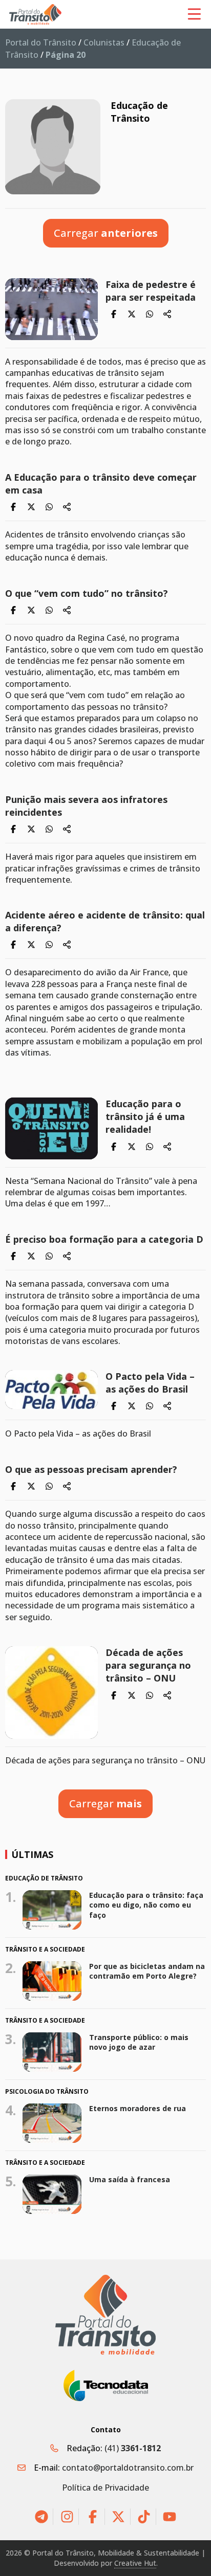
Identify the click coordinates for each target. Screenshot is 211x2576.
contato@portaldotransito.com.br (128, 2468)
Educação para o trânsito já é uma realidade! (145, 1116)
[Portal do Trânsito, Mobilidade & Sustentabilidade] (105, 2314)
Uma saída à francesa (130, 2179)
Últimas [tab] (32, 1854)
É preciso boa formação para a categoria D (104, 1239)
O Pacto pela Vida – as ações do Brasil (150, 1383)
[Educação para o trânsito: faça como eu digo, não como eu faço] (52, 1910)
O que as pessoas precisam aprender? (91, 1469)
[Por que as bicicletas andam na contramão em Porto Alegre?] (52, 1981)
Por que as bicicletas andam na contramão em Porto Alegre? (147, 1971)
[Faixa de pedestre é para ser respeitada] (51, 309)
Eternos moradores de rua (138, 2108)
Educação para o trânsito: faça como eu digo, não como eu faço (146, 1905)
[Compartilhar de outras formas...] (167, 315)
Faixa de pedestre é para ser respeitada (151, 291)
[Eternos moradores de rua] (52, 2123)
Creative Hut (135, 2563)
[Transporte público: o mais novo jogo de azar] (52, 2052)
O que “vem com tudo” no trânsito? (87, 593)
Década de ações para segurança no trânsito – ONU (148, 1665)
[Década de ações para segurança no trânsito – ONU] (51, 1693)
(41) (133, 2448)
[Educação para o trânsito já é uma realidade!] (51, 1128)
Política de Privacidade (105, 2488)
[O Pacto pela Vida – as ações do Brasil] (51, 1390)
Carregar (106, 233)
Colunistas (104, 42)
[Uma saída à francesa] (52, 2194)
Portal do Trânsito (41, 42)
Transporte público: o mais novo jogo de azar (139, 2042)
